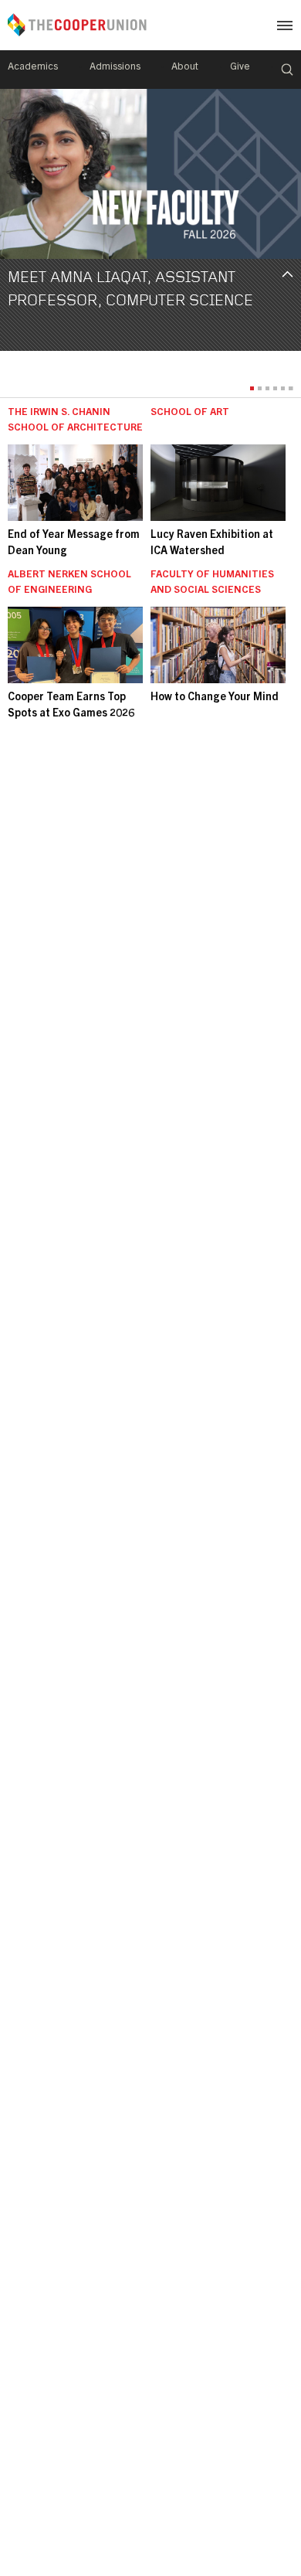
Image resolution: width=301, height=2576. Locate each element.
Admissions (115, 68)
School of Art (190, 413)
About (185, 68)
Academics (33, 68)
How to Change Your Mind (215, 698)
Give (240, 68)
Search (287, 70)
